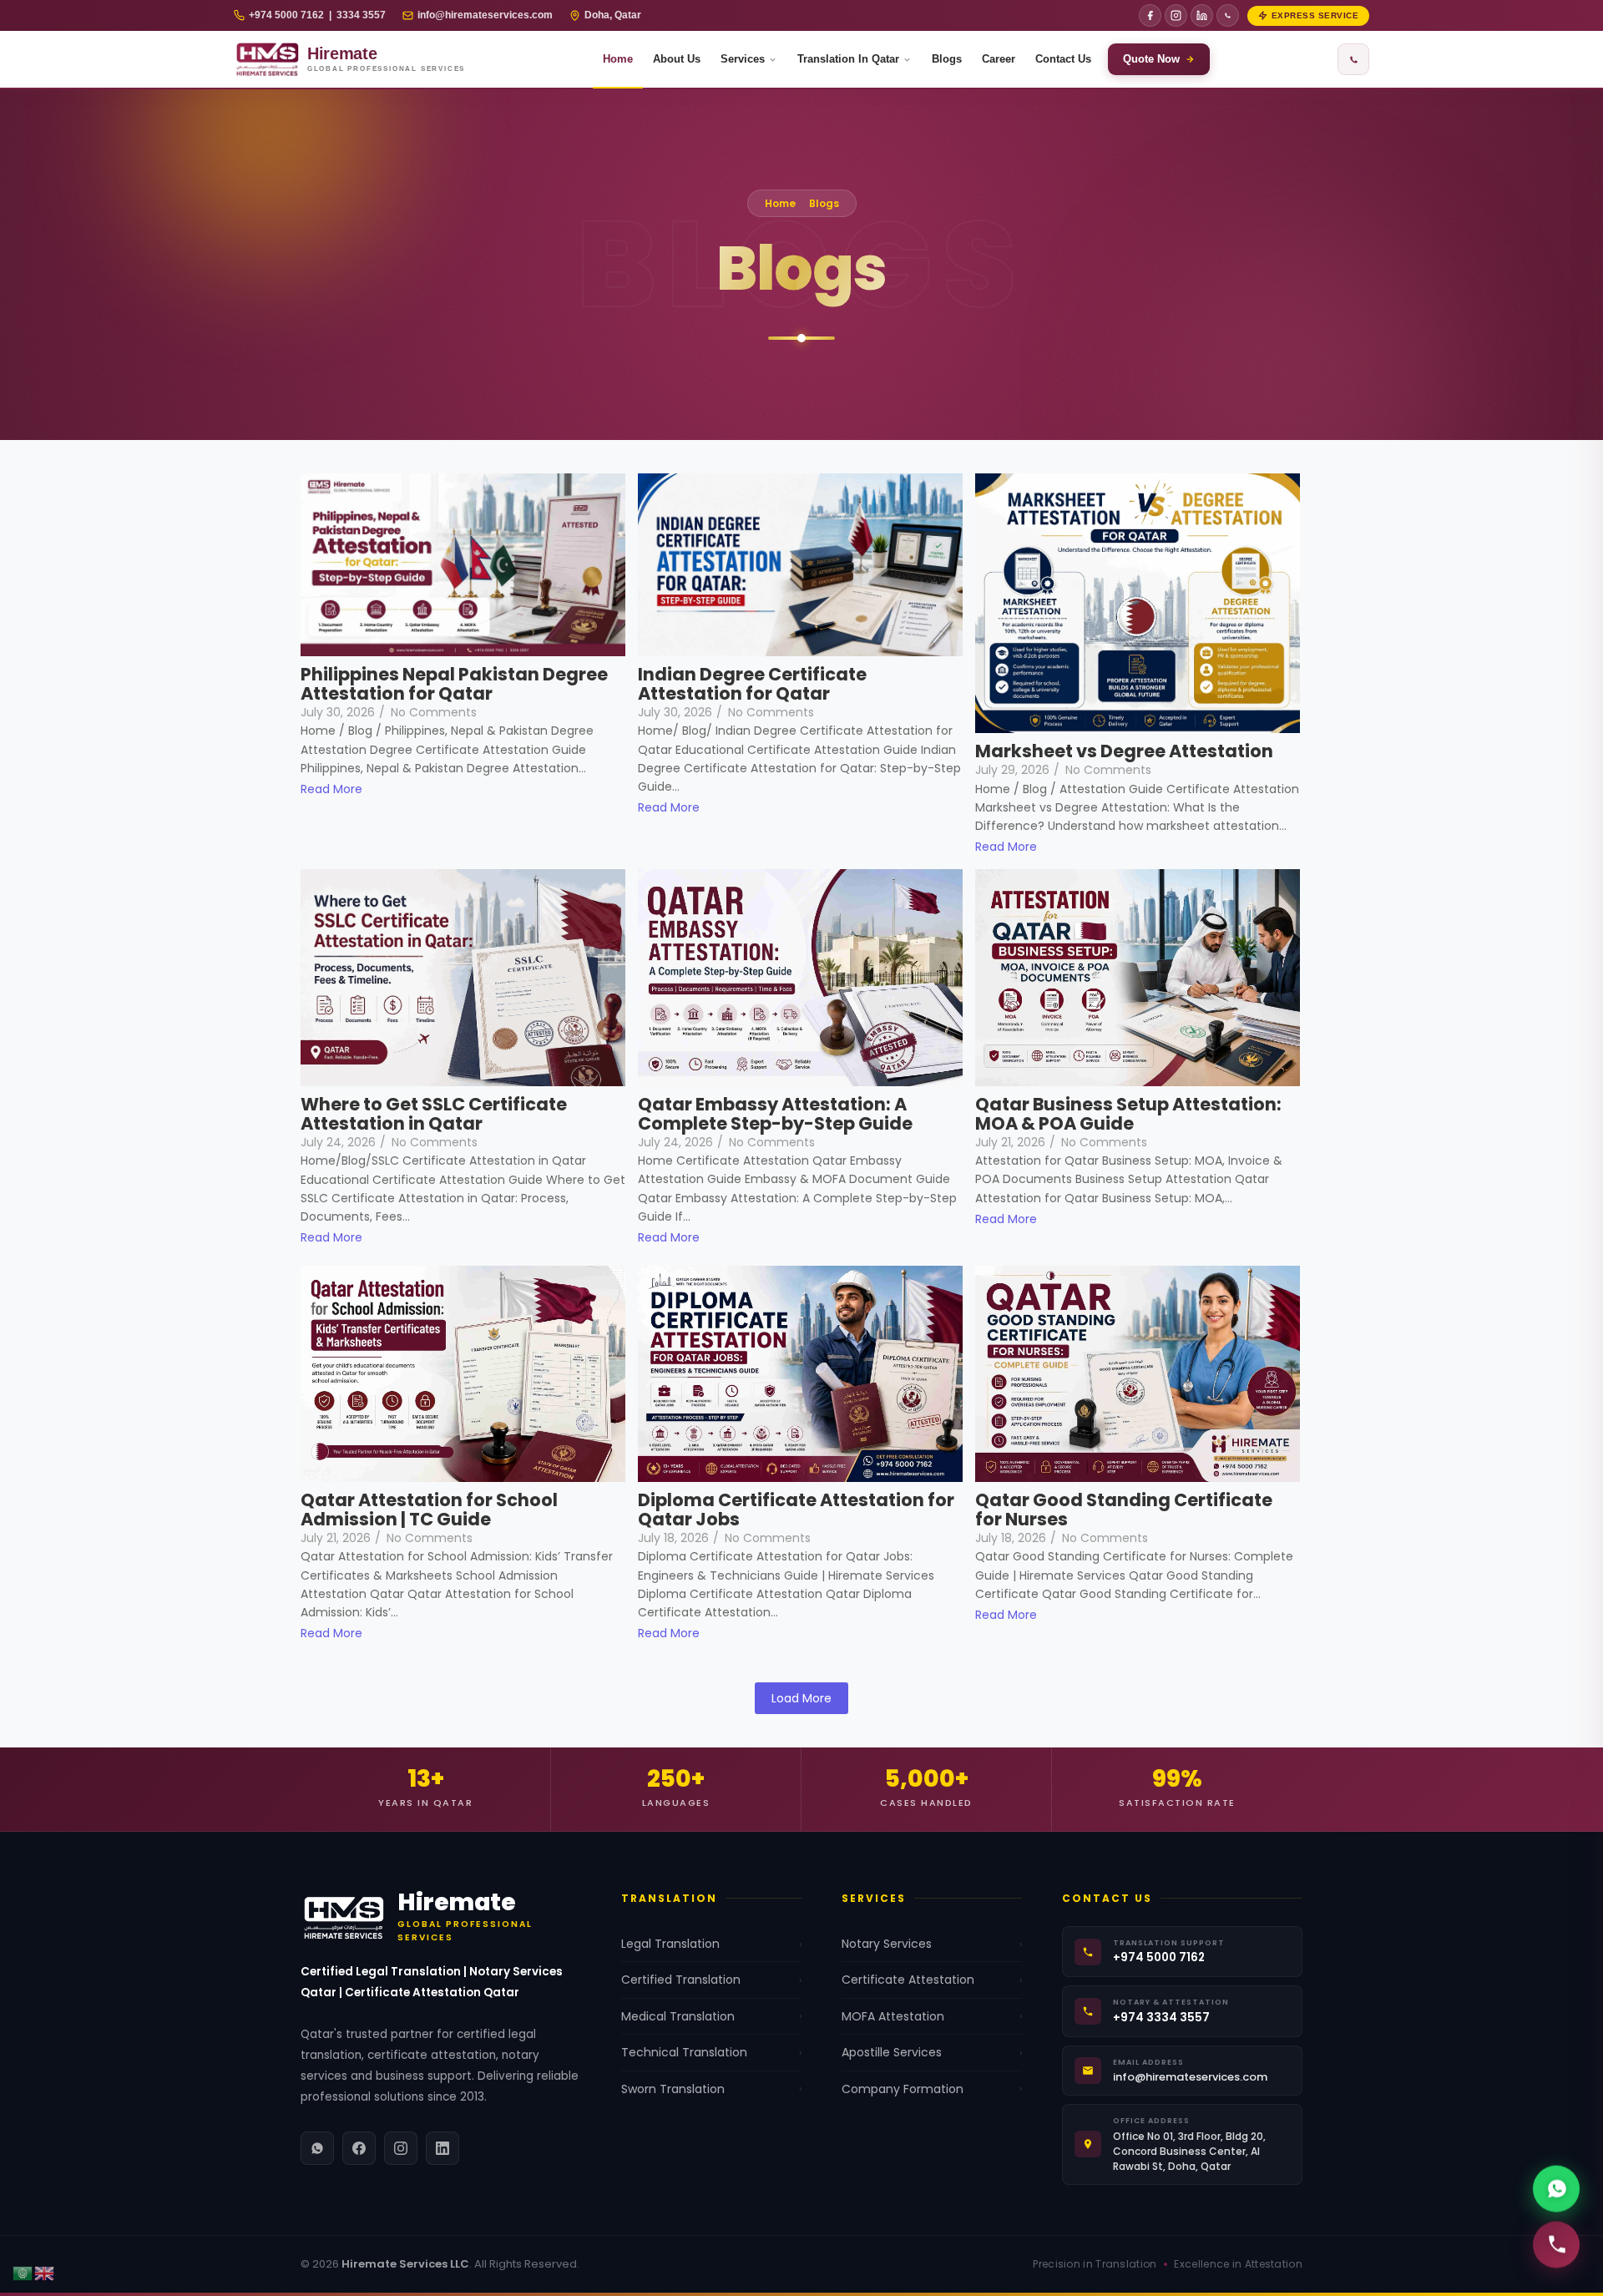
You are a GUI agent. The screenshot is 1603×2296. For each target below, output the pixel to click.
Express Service (1315, 15)
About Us (677, 59)
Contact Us (1063, 59)
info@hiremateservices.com (485, 15)
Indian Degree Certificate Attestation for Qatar (752, 684)
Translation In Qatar (848, 59)
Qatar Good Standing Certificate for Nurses (1124, 1510)
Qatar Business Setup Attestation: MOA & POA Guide (1128, 1114)
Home (618, 59)
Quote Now (1151, 59)
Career (999, 59)
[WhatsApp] (1228, 15)
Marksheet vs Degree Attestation (1124, 751)
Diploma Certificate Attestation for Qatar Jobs (796, 1510)
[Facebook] (1150, 15)
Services (743, 59)
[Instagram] (1176, 15)
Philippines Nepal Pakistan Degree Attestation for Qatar (454, 684)
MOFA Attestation (932, 2016)
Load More (801, 1698)
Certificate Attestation (932, 1980)
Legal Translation (711, 1944)
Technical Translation (711, 2052)
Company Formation (932, 2089)
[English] (45, 2272)
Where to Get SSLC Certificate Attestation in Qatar (434, 1114)
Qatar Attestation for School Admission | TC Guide (429, 1510)
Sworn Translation (711, 2089)
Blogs (947, 59)
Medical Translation (711, 2016)
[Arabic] (23, 2272)
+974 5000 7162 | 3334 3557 (317, 15)
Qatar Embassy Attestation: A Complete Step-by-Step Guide (775, 1114)
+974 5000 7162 (1159, 1957)
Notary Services (932, 1944)
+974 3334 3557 (1161, 2018)
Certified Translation (711, 1980)
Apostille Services (932, 2052)
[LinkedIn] (1202, 15)
